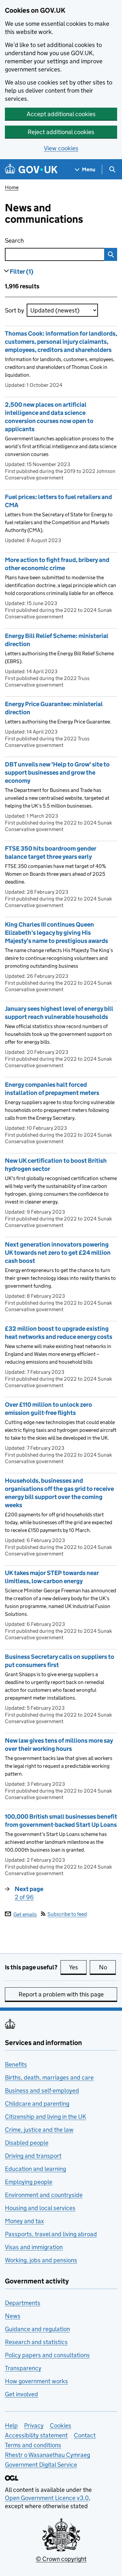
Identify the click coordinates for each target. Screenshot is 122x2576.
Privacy (34, 2425)
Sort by (14, 310)
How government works (36, 2381)
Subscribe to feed (67, 1914)
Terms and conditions (33, 2445)
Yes (78, 1967)
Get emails (25, 1914)
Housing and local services (40, 2208)
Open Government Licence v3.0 (47, 2498)
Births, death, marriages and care (49, 2077)
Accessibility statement (36, 2435)
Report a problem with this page (61, 1994)
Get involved (21, 2394)
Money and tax (24, 2221)
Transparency (23, 2368)
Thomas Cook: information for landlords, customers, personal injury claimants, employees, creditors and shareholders (61, 342)
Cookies (61, 2425)
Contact (85, 2435)
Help (11, 2425)
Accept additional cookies (61, 114)
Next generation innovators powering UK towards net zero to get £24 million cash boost (58, 1253)
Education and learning (35, 2169)
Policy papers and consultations (47, 2355)
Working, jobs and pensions (41, 2260)
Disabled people (27, 2143)
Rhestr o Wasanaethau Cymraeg (47, 2455)
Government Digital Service (41, 2465)
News (13, 2316)
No (107, 1967)
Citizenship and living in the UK (46, 2117)
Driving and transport (33, 2156)
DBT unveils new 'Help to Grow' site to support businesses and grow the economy (57, 773)
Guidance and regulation (37, 2329)
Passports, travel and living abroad (51, 2234)
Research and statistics (36, 2342)
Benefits (16, 2064)
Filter (22, 272)
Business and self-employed (42, 2091)
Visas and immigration (34, 2247)
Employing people (29, 2182)
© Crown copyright (61, 2559)
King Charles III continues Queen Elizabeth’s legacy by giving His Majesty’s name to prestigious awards (56, 933)
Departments (23, 2303)
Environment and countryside (44, 2195)
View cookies (61, 148)
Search (43, 241)
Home (12, 187)
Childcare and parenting (37, 2104)
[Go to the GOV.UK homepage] (31, 169)
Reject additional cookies (61, 132)
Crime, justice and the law (39, 2130)
